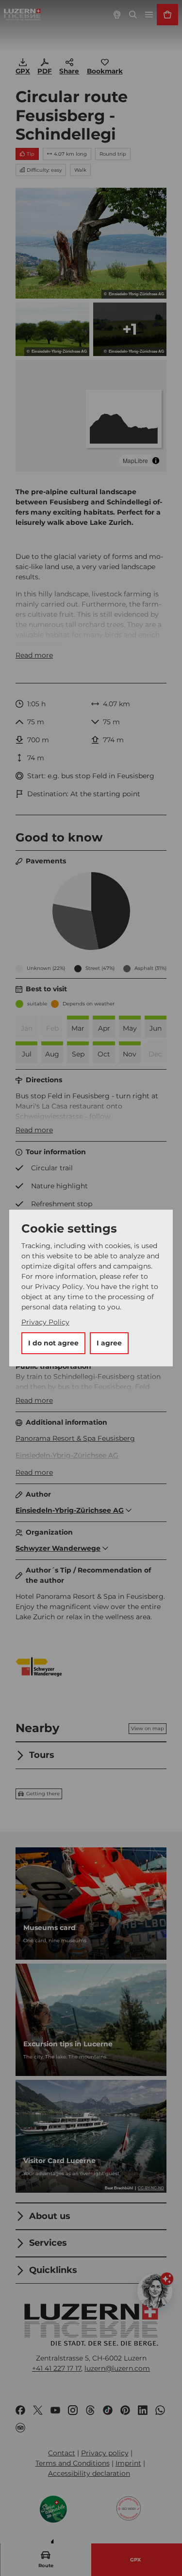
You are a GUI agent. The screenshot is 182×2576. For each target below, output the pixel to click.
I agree (109, 1343)
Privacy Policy (45, 1322)
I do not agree (53, 1343)
